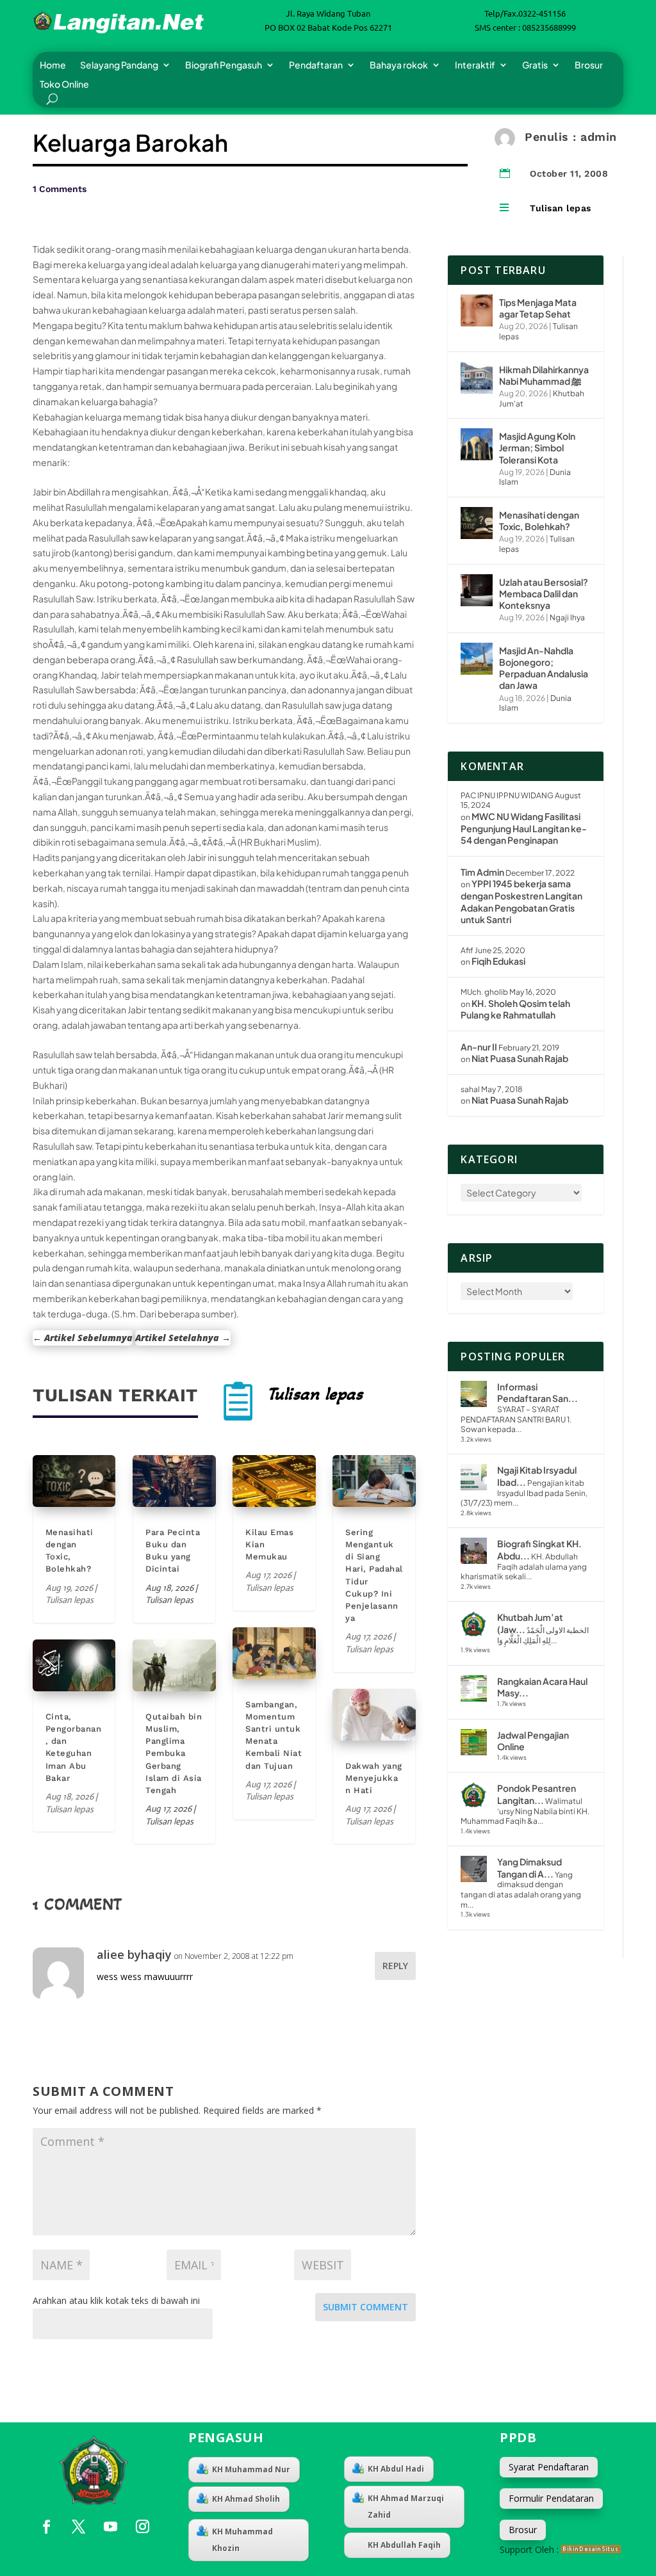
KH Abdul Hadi (396, 2469)
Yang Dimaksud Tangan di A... (529, 1868)
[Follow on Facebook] (46, 2527)
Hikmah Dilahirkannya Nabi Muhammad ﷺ (544, 375)
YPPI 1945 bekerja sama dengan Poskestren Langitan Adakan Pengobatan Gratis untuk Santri (521, 901)
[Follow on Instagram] (142, 2527)
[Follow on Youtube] (110, 2527)
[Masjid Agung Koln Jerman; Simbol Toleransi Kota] (477, 444)
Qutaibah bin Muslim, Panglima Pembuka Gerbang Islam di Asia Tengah (174, 1753)
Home (53, 65)
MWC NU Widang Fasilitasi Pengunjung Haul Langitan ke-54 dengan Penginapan (524, 828)
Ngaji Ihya (567, 617)
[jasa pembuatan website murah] (591, 2549)
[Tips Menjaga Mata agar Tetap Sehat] (477, 310)
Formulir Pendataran (551, 2498)
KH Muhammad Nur (251, 2469)
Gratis (535, 65)
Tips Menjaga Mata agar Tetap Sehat (538, 308)
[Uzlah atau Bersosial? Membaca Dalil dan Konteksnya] (477, 590)
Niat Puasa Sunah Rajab (520, 1058)
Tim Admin (482, 872)
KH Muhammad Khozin (242, 2540)
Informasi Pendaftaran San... (537, 1393)
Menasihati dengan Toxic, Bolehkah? (539, 520)
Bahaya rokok (399, 65)
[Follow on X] (78, 2527)
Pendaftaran (316, 65)
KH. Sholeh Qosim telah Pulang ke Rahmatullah (515, 1009)
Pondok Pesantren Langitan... (537, 1794)
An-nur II (479, 1047)
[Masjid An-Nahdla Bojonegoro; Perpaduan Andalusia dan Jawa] (477, 659)
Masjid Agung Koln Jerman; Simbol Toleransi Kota (537, 447)
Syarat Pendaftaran (549, 2467)
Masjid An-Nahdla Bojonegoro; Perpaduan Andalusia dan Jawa (544, 668)
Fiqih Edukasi (498, 961)
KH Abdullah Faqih (404, 2545)
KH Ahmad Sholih (246, 2499)
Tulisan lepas (561, 208)
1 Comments (60, 189)
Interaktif (475, 65)
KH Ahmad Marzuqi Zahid (406, 2507)
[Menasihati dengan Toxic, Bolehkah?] (477, 523)
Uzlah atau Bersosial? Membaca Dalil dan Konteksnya (544, 593)
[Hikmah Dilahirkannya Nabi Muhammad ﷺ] (477, 378)
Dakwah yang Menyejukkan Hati (374, 1778)
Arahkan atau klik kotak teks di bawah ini (116, 2300)
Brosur (589, 65)
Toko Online (64, 85)
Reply (395, 1966)
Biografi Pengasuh (224, 65)
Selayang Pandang (119, 65)
